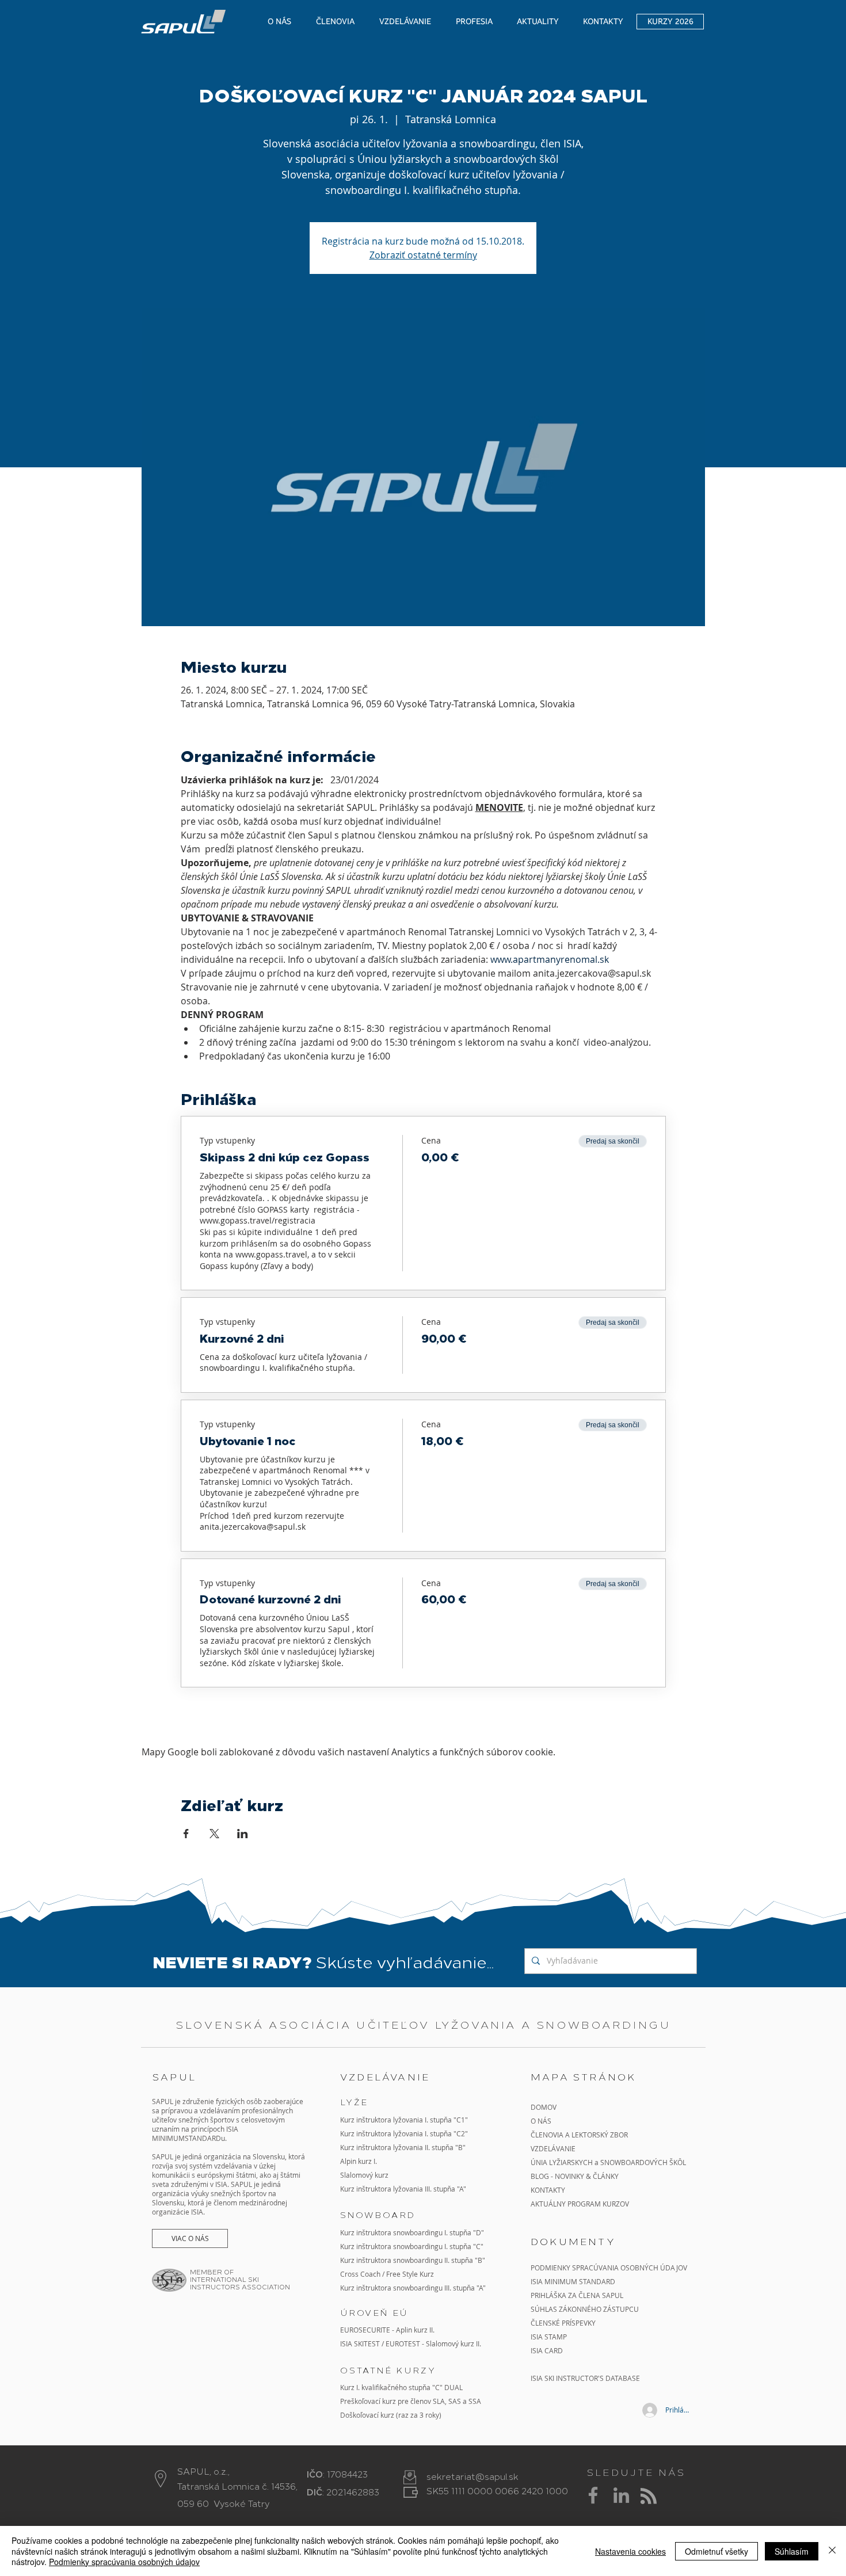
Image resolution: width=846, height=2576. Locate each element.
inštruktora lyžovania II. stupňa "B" (411, 2147)
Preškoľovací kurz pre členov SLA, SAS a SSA (411, 2401)
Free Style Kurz (410, 2274)
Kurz (348, 2147)
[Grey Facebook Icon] (593, 2495)
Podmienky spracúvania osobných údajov (124, 2562)
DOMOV (544, 2107)
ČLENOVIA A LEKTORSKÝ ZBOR (579, 2135)
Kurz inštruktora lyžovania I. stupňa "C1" (404, 2120)
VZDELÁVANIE (553, 2148)
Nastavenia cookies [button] (630, 2551)
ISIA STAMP (549, 2337)
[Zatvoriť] (832, 2551)
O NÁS (541, 2121)
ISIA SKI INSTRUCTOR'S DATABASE (585, 2378)
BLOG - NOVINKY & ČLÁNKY (575, 2176)
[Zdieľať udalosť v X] (214, 1834)
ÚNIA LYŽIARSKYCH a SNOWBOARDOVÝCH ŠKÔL (609, 2162)
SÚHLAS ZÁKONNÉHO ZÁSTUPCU (585, 2309)
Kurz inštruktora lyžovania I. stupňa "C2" (404, 2133)
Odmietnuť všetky (717, 2551)
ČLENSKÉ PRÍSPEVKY (563, 2323)
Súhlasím (792, 2551)
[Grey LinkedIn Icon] (621, 2495)
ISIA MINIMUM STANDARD (573, 2281)
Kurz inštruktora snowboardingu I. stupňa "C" (412, 2246)
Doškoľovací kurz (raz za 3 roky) (391, 2415)
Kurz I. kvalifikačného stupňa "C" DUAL (401, 2387)
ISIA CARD (547, 2350)
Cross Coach (360, 2274)
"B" (479, 2260)
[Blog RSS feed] (649, 2497)
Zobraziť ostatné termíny (423, 255)
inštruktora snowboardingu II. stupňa (415, 2260)
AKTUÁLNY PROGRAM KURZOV (580, 2204)
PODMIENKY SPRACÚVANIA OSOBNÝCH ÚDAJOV (609, 2268)
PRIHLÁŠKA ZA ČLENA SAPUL (577, 2295)
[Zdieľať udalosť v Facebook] (186, 1834)
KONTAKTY (548, 2190)
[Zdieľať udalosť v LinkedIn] (243, 1834)
